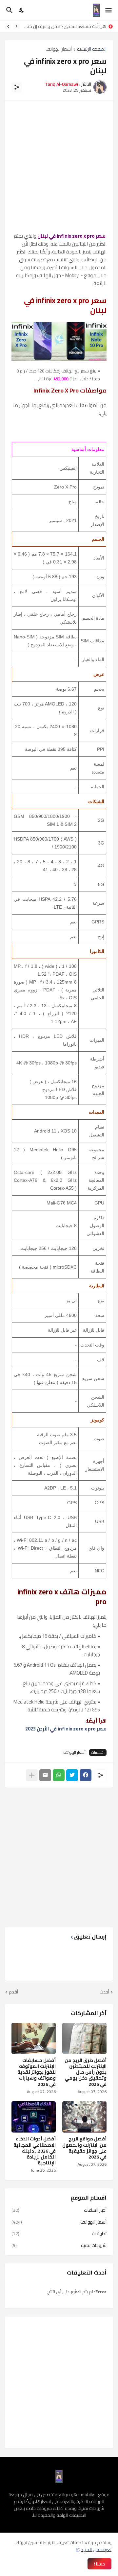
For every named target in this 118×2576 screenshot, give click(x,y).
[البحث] (9, 10)
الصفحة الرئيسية (92, 49)
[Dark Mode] (22, 10)
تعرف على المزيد (96, 2549)
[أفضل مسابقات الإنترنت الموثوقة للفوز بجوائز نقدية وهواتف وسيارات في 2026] (34, 2038)
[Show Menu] (109, 10)
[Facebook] (86, 1775)
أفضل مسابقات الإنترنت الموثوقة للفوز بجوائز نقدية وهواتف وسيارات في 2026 (37, 2072)
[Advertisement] (59, 166)
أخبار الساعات (59, 2211)
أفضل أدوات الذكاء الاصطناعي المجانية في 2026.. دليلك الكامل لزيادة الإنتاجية (35, 2151)
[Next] (8, 26)
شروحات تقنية (59, 2245)
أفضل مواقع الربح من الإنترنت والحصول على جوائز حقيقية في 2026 (84, 2148)
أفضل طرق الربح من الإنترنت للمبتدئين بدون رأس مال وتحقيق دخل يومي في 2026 (86, 2072)
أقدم (13, 1992)
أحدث (104, 1992)
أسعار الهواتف (59, 49)
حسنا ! (99, 2564)
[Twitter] (72, 1775)
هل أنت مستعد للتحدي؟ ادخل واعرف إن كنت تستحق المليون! (65, 26)
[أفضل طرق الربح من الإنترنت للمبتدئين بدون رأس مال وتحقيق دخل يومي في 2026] (84, 2038)
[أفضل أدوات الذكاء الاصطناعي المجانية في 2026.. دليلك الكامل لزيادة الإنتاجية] (34, 2117)
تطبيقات (59, 2233)
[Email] (45, 1775)
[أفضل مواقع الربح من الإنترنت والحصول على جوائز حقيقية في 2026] (84, 2117)
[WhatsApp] (59, 1775)
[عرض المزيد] (32, 1775)
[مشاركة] (17, 87)
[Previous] (16, 26)
